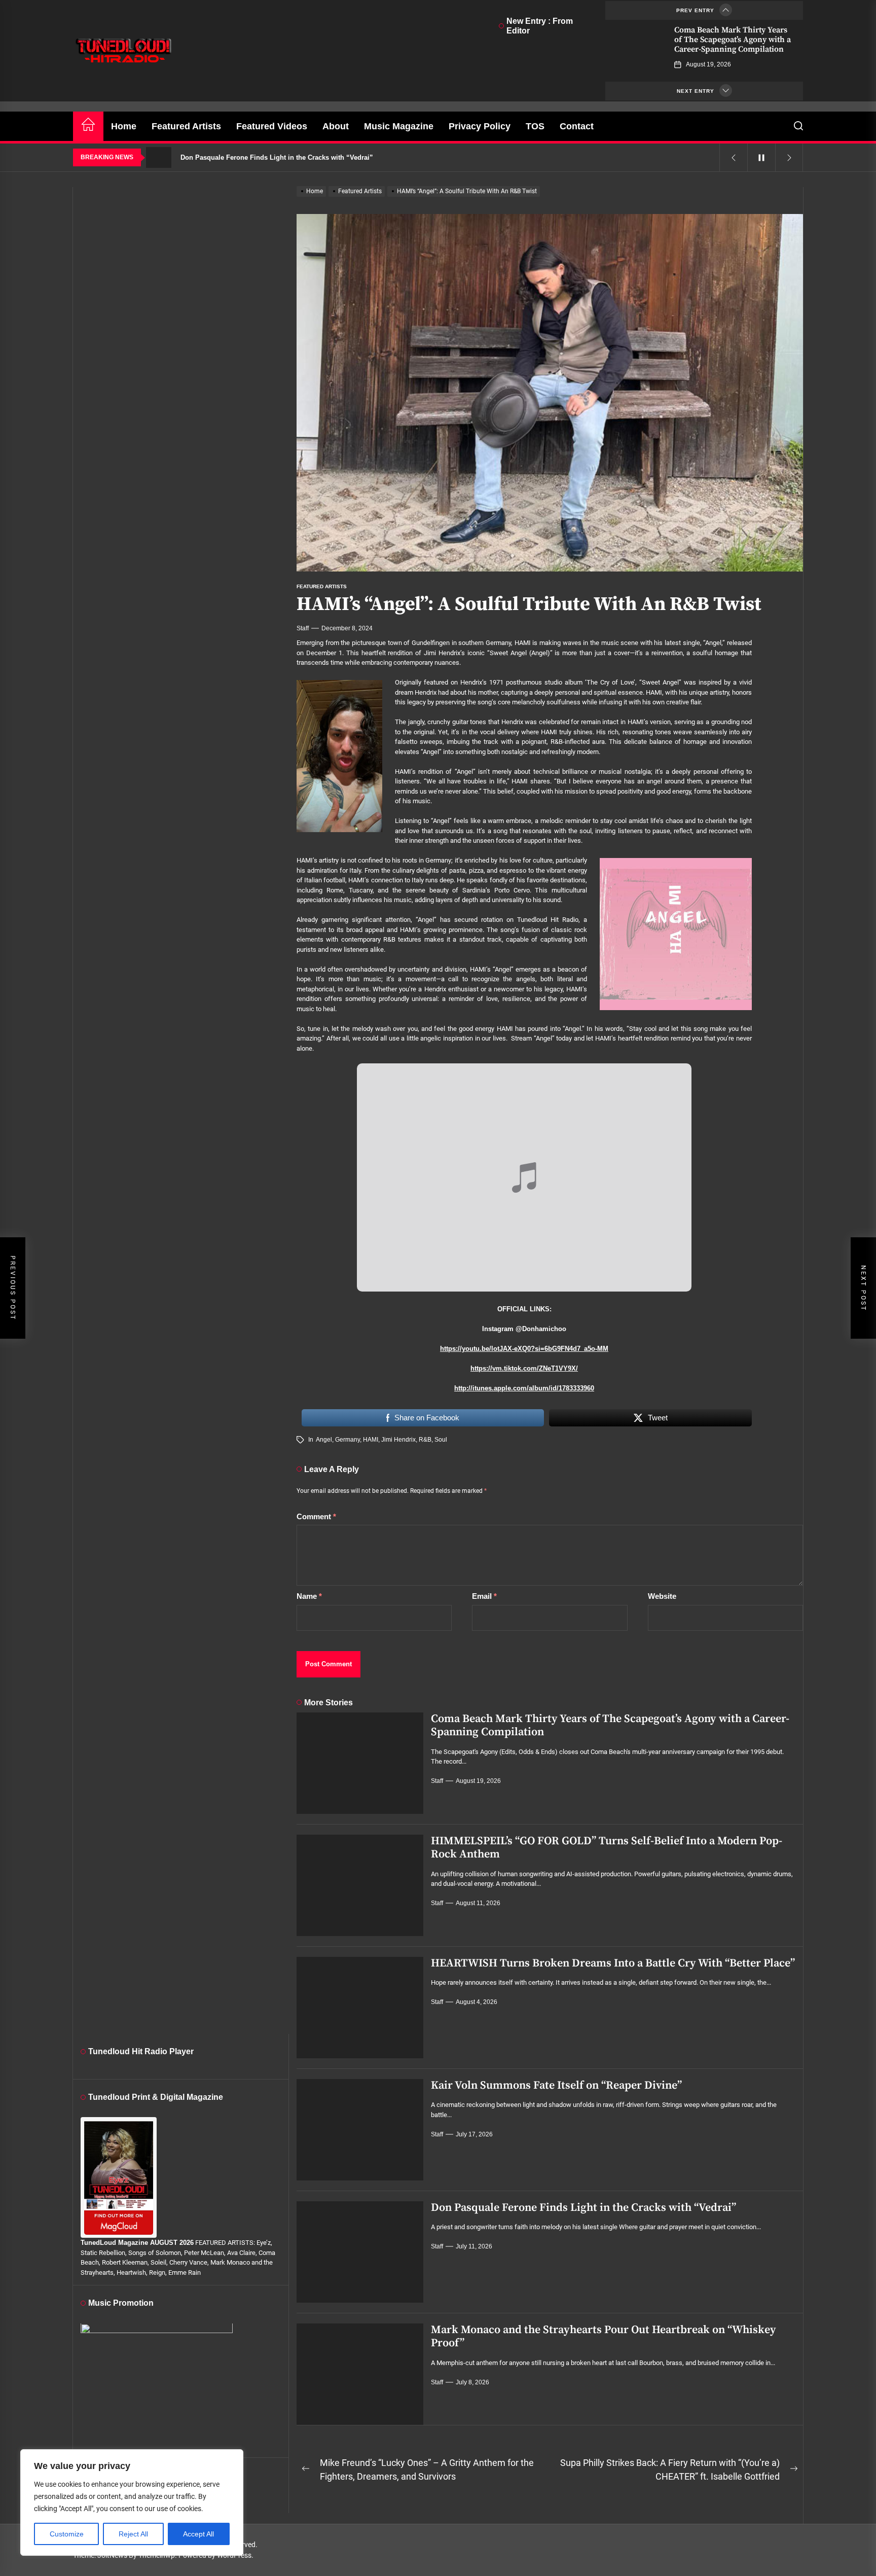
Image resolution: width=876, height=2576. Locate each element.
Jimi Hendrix (398, 1440)
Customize (67, 2534)
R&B (425, 1440)
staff (303, 628)
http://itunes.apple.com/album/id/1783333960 (524, 1388)
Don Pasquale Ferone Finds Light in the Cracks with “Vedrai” (583, 2208)
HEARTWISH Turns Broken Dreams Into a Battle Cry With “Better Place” (613, 1963)
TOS (535, 126)
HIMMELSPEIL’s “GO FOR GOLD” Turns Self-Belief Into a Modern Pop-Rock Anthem (607, 1848)
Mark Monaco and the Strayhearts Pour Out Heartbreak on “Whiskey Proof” (604, 2336)
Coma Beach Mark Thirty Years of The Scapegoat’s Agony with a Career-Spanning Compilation (733, 40)
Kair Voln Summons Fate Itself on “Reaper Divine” (556, 2085)
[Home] (88, 126)
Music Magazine (399, 126)
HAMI (371, 1440)
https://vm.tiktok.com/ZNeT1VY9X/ (524, 1368)
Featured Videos (272, 126)
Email (484, 1596)
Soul (441, 1440)
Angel (324, 1440)
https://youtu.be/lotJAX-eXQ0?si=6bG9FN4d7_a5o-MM (524, 1349)
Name (309, 1596)
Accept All (198, 2534)
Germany (348, 1440)
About (336, 126)
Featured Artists (186, 126)
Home (124, 126)
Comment (316, 1516)
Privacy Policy (480, 126)
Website (662, 1596)
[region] (132, 2502)
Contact (577, 126)
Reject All (133, 2534)
